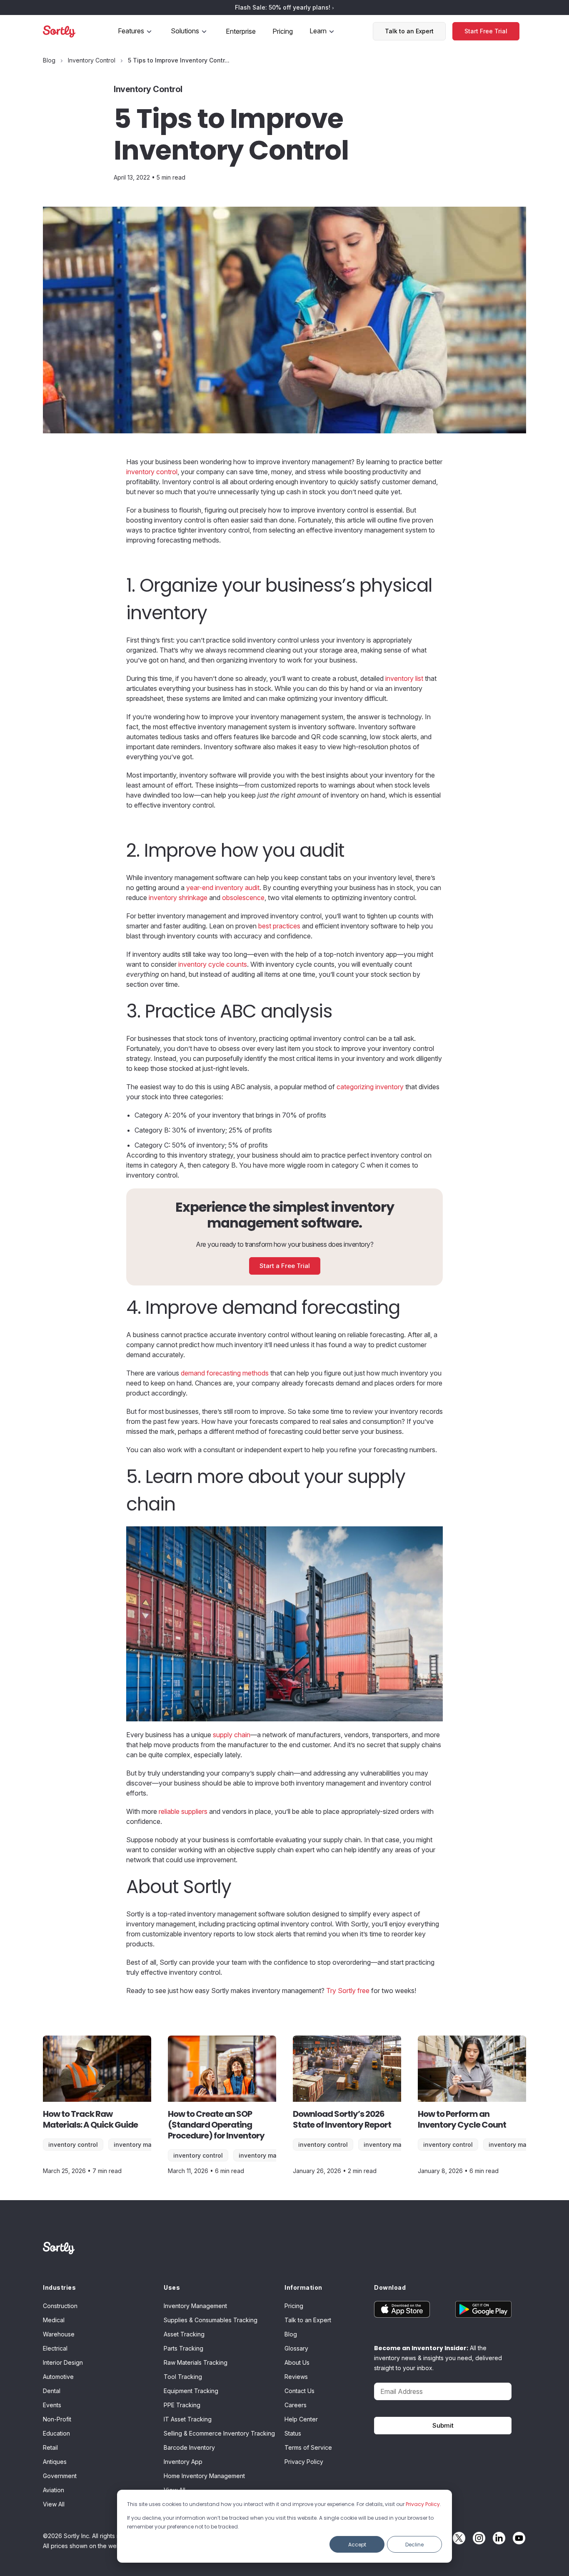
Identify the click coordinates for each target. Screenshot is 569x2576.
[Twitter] (457, 2538)
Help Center (301, 2419)
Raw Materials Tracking (196, 2362)
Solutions (185, 31)
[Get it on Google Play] (477, 2309)
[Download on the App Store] (408, 2309)
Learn (318, 31)
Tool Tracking (183, 2377)
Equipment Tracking (191, 2391)
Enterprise (241, 31)
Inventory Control (73, 2145)
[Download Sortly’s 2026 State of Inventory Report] (347, 2069)
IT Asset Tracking (188, 2419)
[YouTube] (517, 2538)
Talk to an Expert (409, 31)
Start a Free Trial (285, 1266)
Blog (291, 2334)
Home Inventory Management (204, 2476)
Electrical (55, 2348)
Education (56, 2433)
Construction (60, 2306)
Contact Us (299, 2391)
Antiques (55, 2462)
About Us (297, 2362)
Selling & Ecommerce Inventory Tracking (219, 2433)
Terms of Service (308, 2447)
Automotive (58, 2377)
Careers (296, 2405)
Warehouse (59, 2334)
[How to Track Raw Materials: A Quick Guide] (97, 2069)
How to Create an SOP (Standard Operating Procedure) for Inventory (216, 2125)
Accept (357, 2545)
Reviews (296, 2377)
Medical (54, 2320)
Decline (414, 2545)
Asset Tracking (184, 2334)
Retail (50, 2447)
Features (131, 31)
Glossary (296, 2348)
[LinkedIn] (497, 2538)
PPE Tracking (182, 2405)
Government (60, 2476)
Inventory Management (147, 2145)
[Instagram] (477, 2538)
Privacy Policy (423, 2504)
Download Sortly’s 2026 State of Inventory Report (342, 2119)
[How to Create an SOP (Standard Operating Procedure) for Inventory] (222, 2069)
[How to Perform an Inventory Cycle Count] (472, 2069)
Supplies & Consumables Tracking (211, 2320)
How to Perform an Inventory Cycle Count (462, 2119)
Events (52, 2405)
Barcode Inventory (189, 2447)
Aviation (54, 2490)
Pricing (283, 31)
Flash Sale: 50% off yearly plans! (283, 7)
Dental (52, 2391)
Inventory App (183, 2462)
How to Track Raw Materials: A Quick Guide (90, 2119)
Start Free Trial (486, 31)
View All (54, 2504)
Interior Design (63, 2362)
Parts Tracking (183, 2348)
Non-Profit (57, 2419)
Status (293, 2433)
